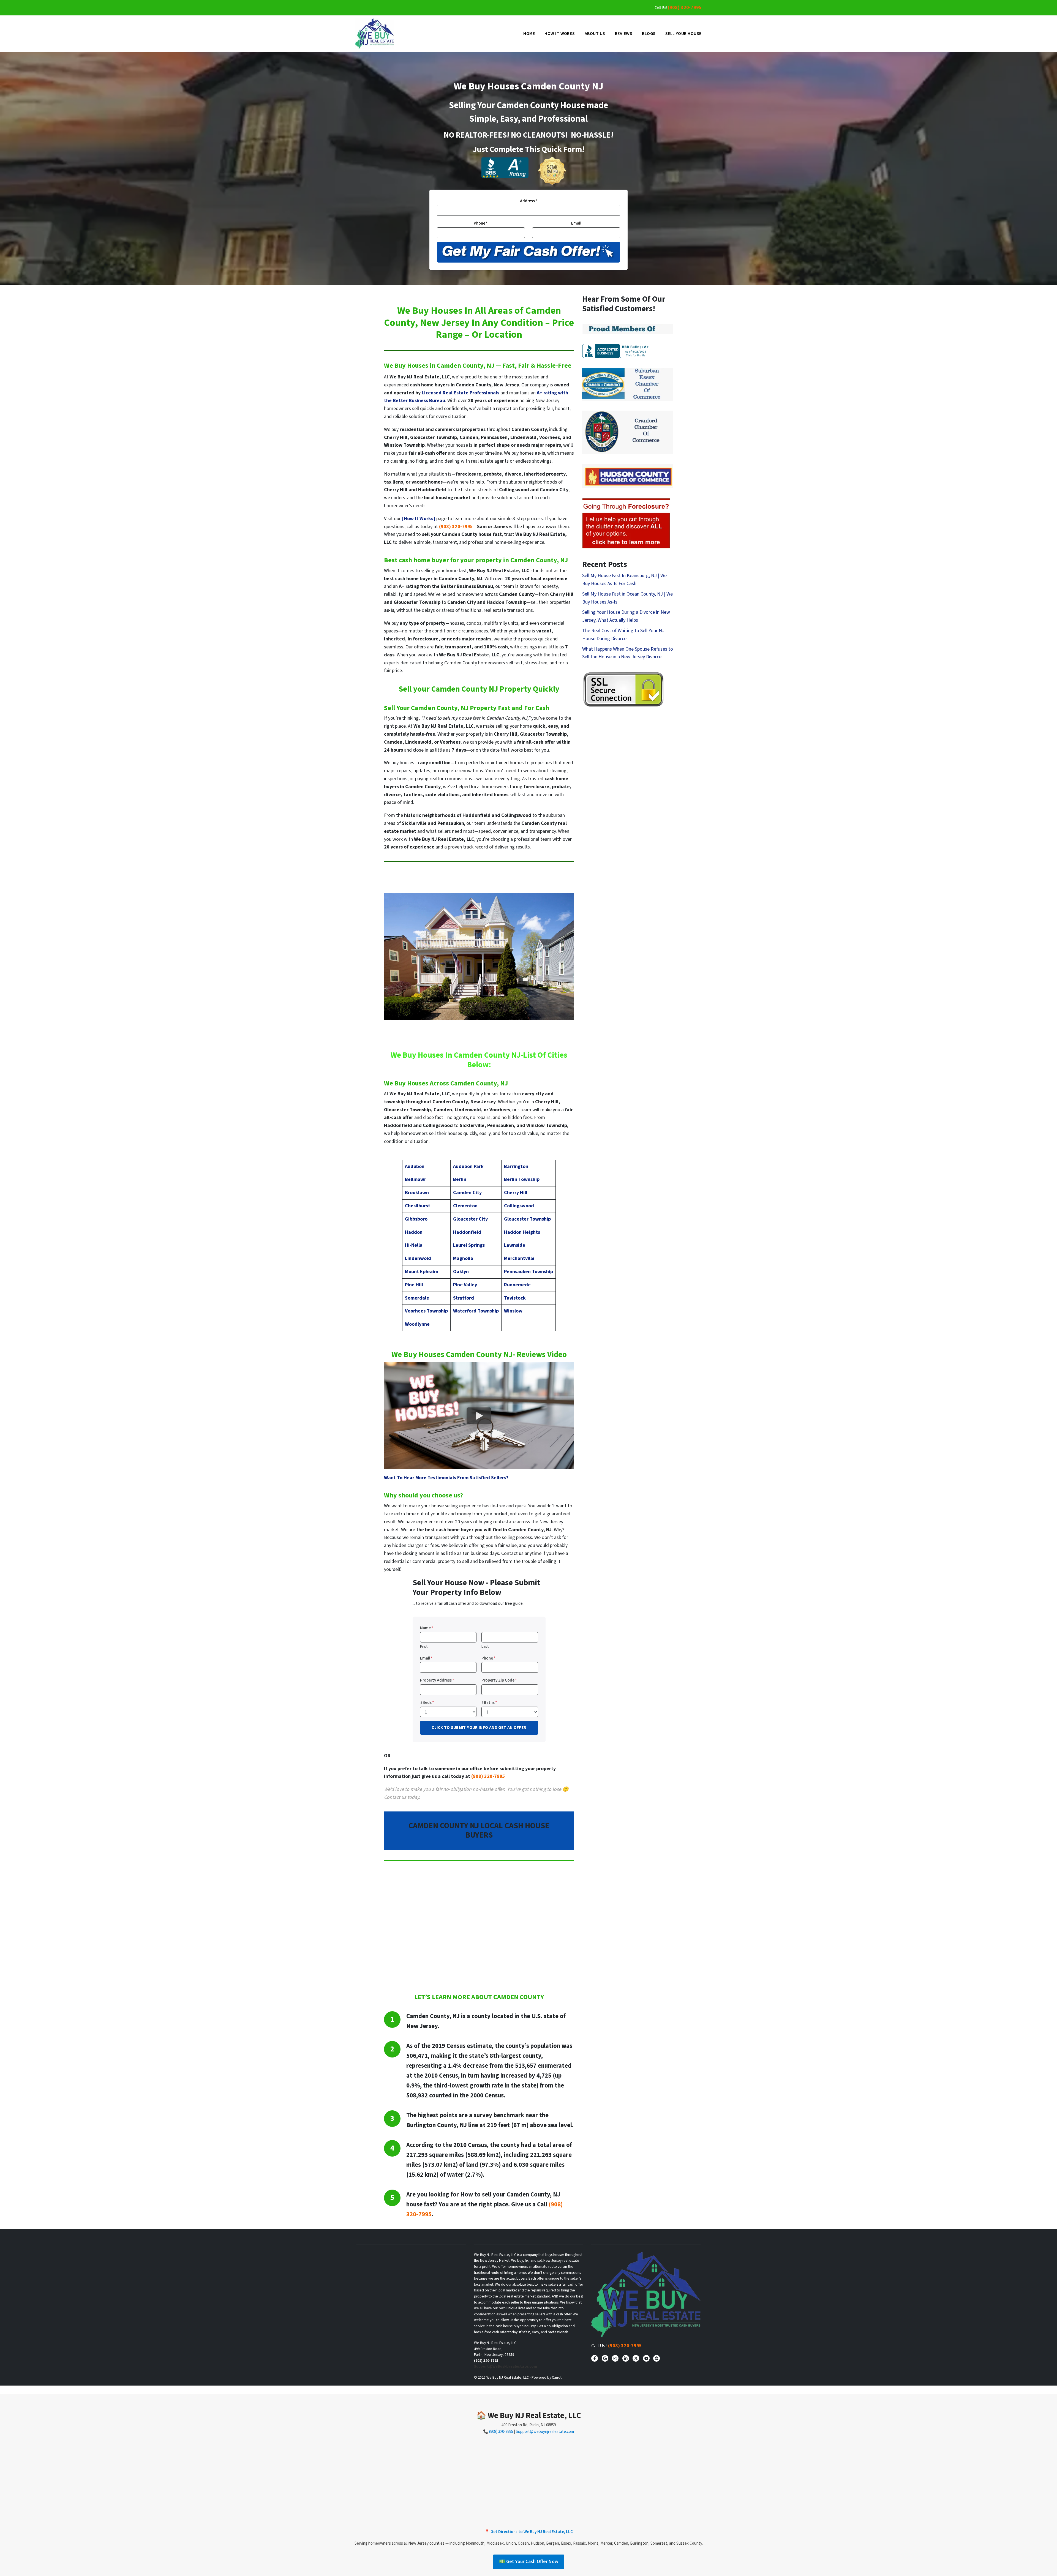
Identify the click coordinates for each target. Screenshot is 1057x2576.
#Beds (427, 1702)
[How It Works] (419, 519)
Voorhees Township (426, 1311)
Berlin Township (522, 1179)
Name (427, 1628)
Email (576, 223)
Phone (481, 223)
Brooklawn (417, 1193)
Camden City (467, 1193)
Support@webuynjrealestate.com (545, 2432)
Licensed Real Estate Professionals (460, 393)
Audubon (415, 1166)
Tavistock (515, 1298)
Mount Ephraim (422, 1272)
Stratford (464, 1298)
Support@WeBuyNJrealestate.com (506, 2366)
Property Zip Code (499, 1680)
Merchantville (519, 1258)
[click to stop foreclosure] (626, 524)
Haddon (414, 1232)
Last (485, 1646)
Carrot (557, 2377)
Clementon (465, 1206)
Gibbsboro (416, 1219)
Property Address (437, 1680)
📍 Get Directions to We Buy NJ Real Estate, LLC (529, 2532)
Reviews (624, 34)
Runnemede (517, 1285)
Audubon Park (468, 1166)
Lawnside (515, 1245)
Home (529, 34)
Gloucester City (470, 1219)
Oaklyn (461, 1272)
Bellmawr (416, 1179)
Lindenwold (418, 1258)
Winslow (513, 1311)
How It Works (560, 34)
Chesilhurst (418, 1206)
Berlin (460, 1179)
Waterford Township (476, 1311)
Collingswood (519, 1206)
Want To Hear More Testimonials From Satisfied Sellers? (446, 1478)
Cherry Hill (516, 1193)
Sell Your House (683, 34)
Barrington (516, 1166)
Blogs (649, 34)
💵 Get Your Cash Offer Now (529, 2562)
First (424, 1646)
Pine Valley (465, 1285)
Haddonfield (467, 1232)
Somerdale (417, 1298)
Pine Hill (414, 1285)
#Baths (489, 1702)
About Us (595, 34)
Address (529, 201)
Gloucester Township (527, 1219)
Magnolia (463, 1258)
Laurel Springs (469, 1245)
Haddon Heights (522, 1232)
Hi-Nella (414, 1245)
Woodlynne (417, 1324)
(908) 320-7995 (685, 8)
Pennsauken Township (528, 1272)
